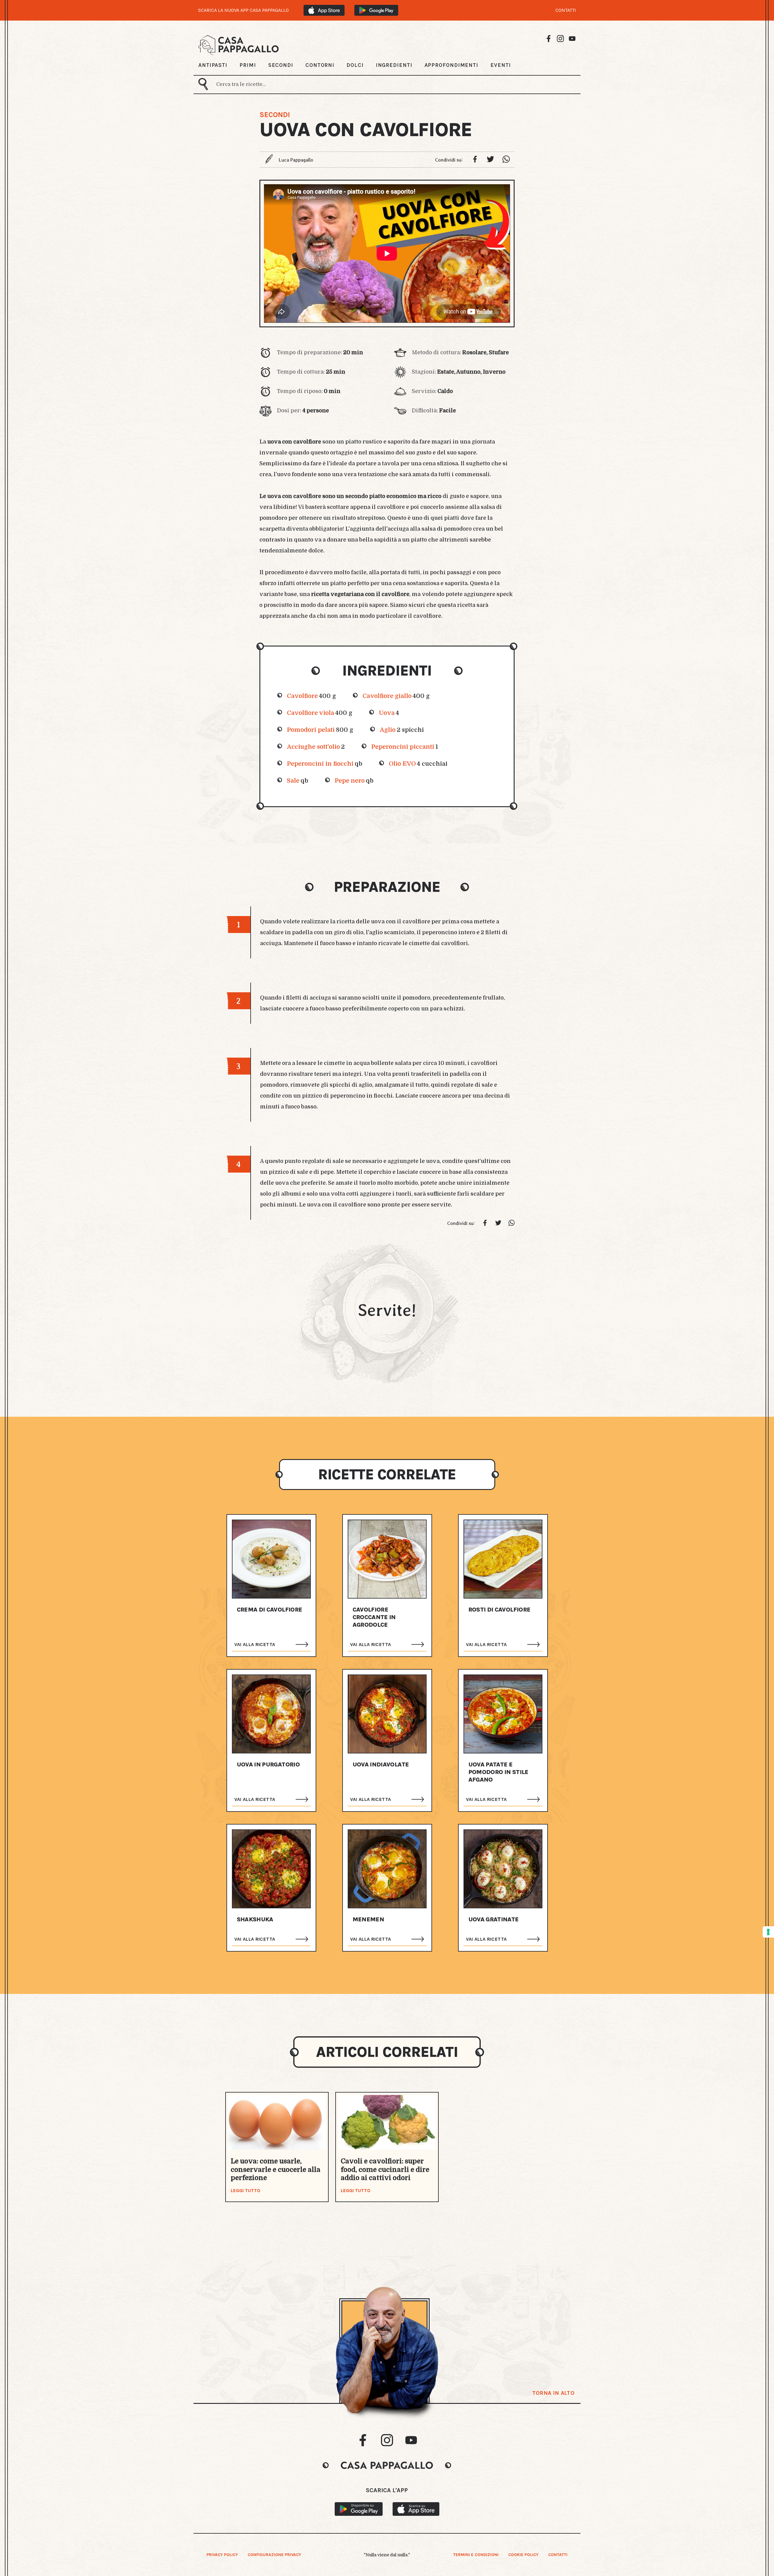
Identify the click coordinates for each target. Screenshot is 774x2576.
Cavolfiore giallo (387, 696)
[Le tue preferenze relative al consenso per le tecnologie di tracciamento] (768, 1932)
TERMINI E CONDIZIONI (476, 2555)
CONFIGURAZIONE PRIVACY (274, 2555)
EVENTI (501, 65)
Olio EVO (402, 764)
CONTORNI (320, 65)
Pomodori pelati (311, 730)
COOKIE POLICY (523, 2555)
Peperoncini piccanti (403, 747)
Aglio (388, 730)
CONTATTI (566, 10)
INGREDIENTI (394, 65)
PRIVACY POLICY (222, 2555)
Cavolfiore (302, 696)
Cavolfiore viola (311, 713)
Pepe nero (350, 781)
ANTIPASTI (213, 65)
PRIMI (248, 65)
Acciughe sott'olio (313, 747)
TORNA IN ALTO (553, 2393)
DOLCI (355, 65)
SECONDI (281, 65)
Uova (387, 713)
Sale (293, 781)
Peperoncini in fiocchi (320, 764)
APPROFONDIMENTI (452, 65)
